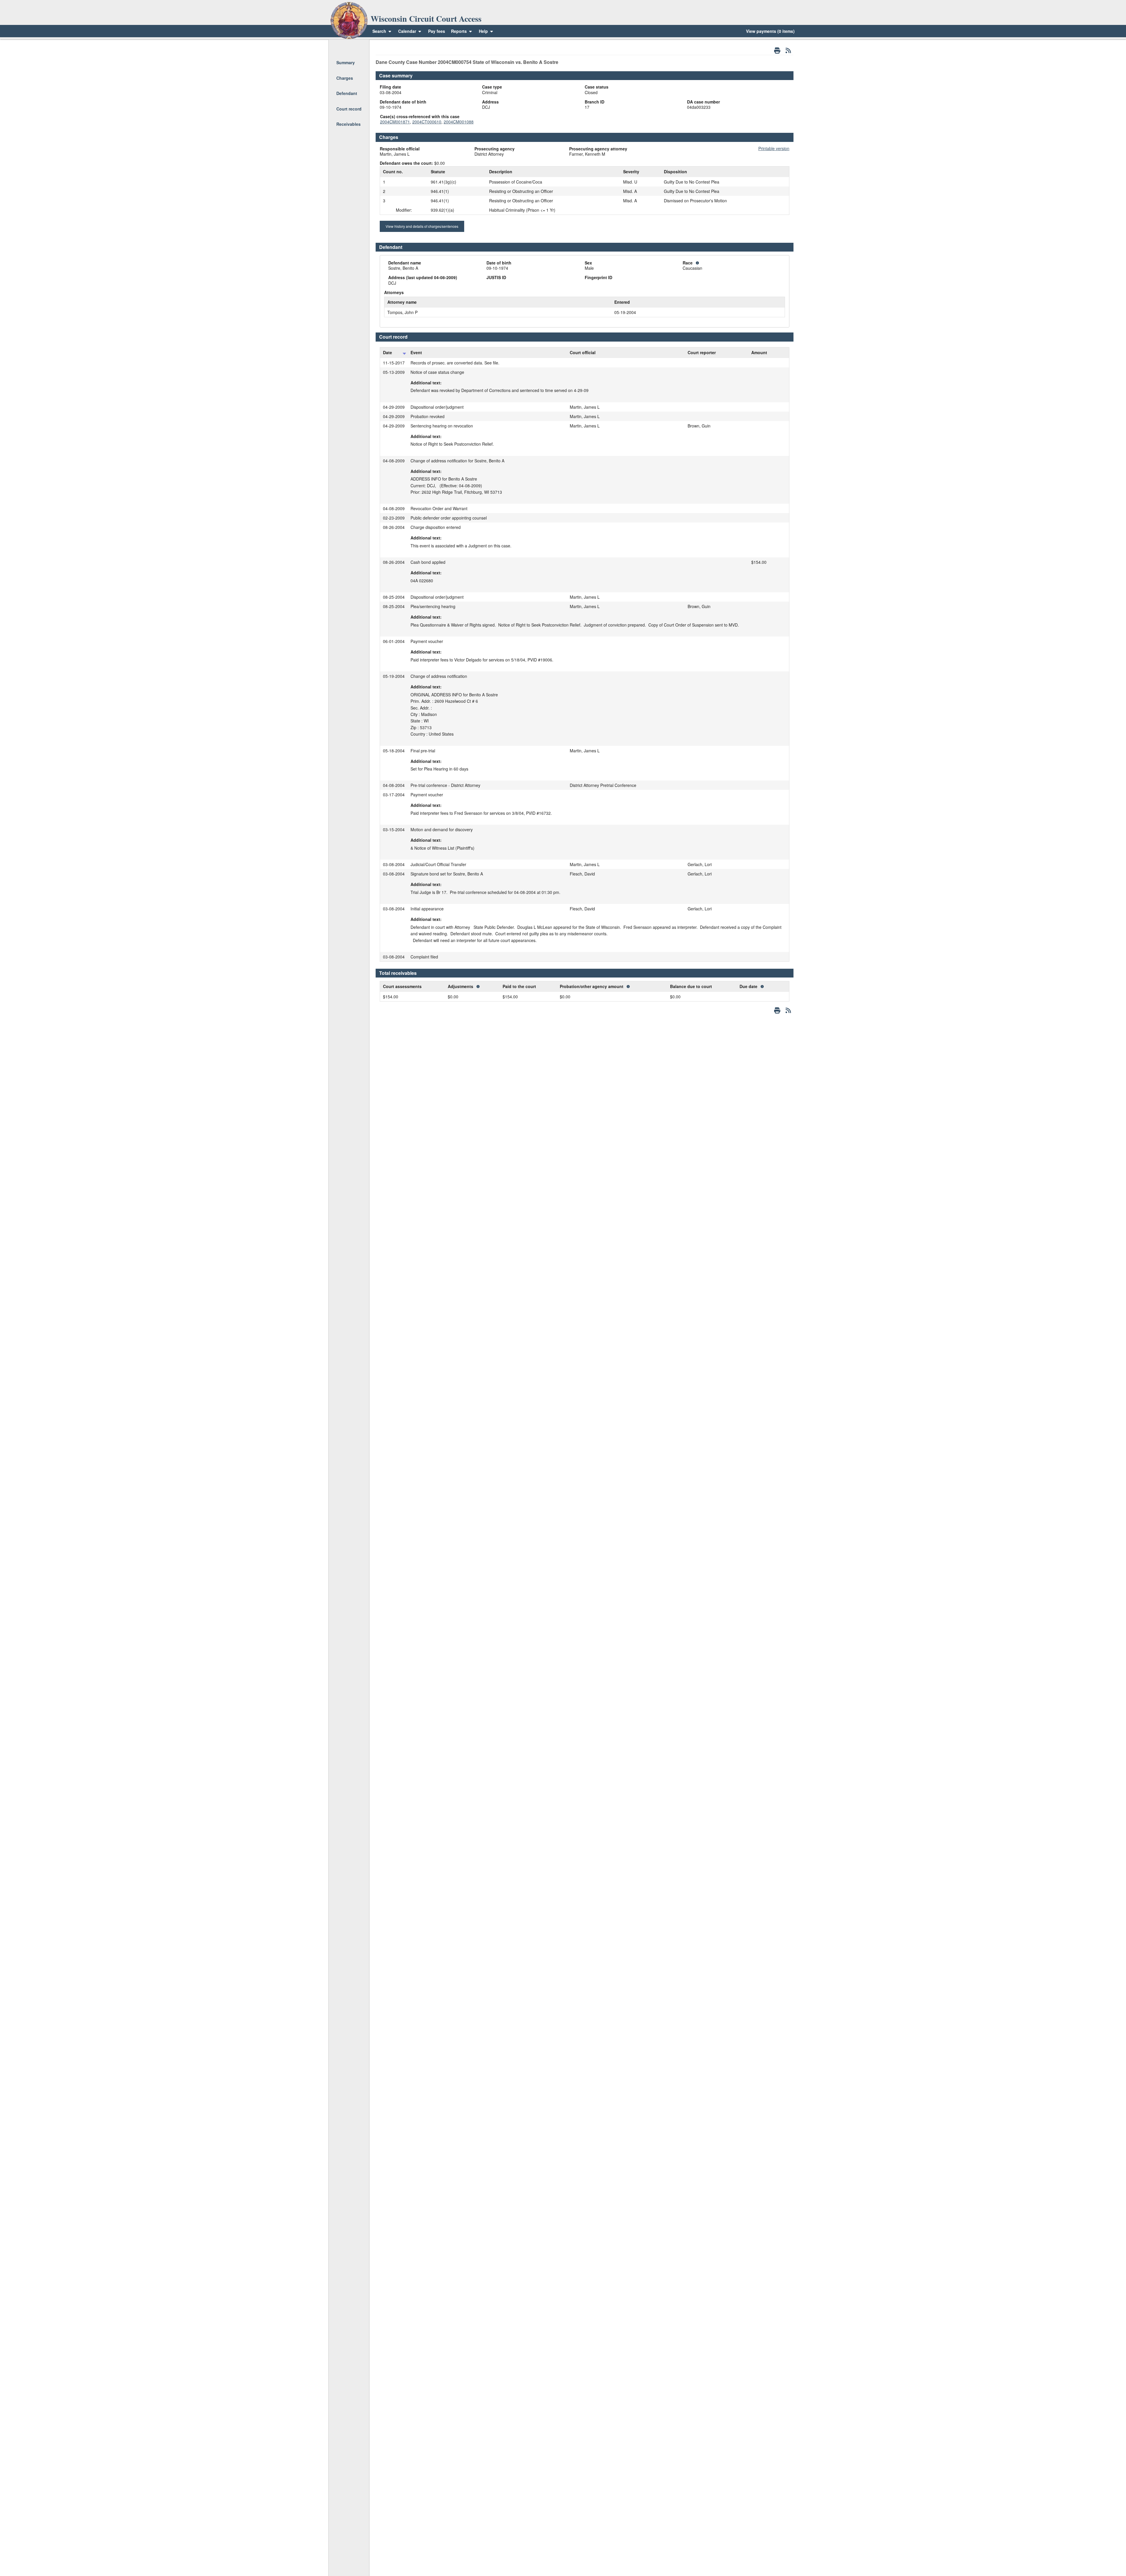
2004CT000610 (427, 122)
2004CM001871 (395, 122)
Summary (346, 62)
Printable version (774, 148)
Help (484, 31)
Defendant (347, 93)
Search (379, 31)
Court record (349, 109)
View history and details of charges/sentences (422, 226)
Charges (345, 78)
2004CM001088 (459, 122)
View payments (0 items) (770, 31)
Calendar (407, 31)
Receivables (349, 124)
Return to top (349, 47)
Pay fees (437, 31)
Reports (459, 31)
